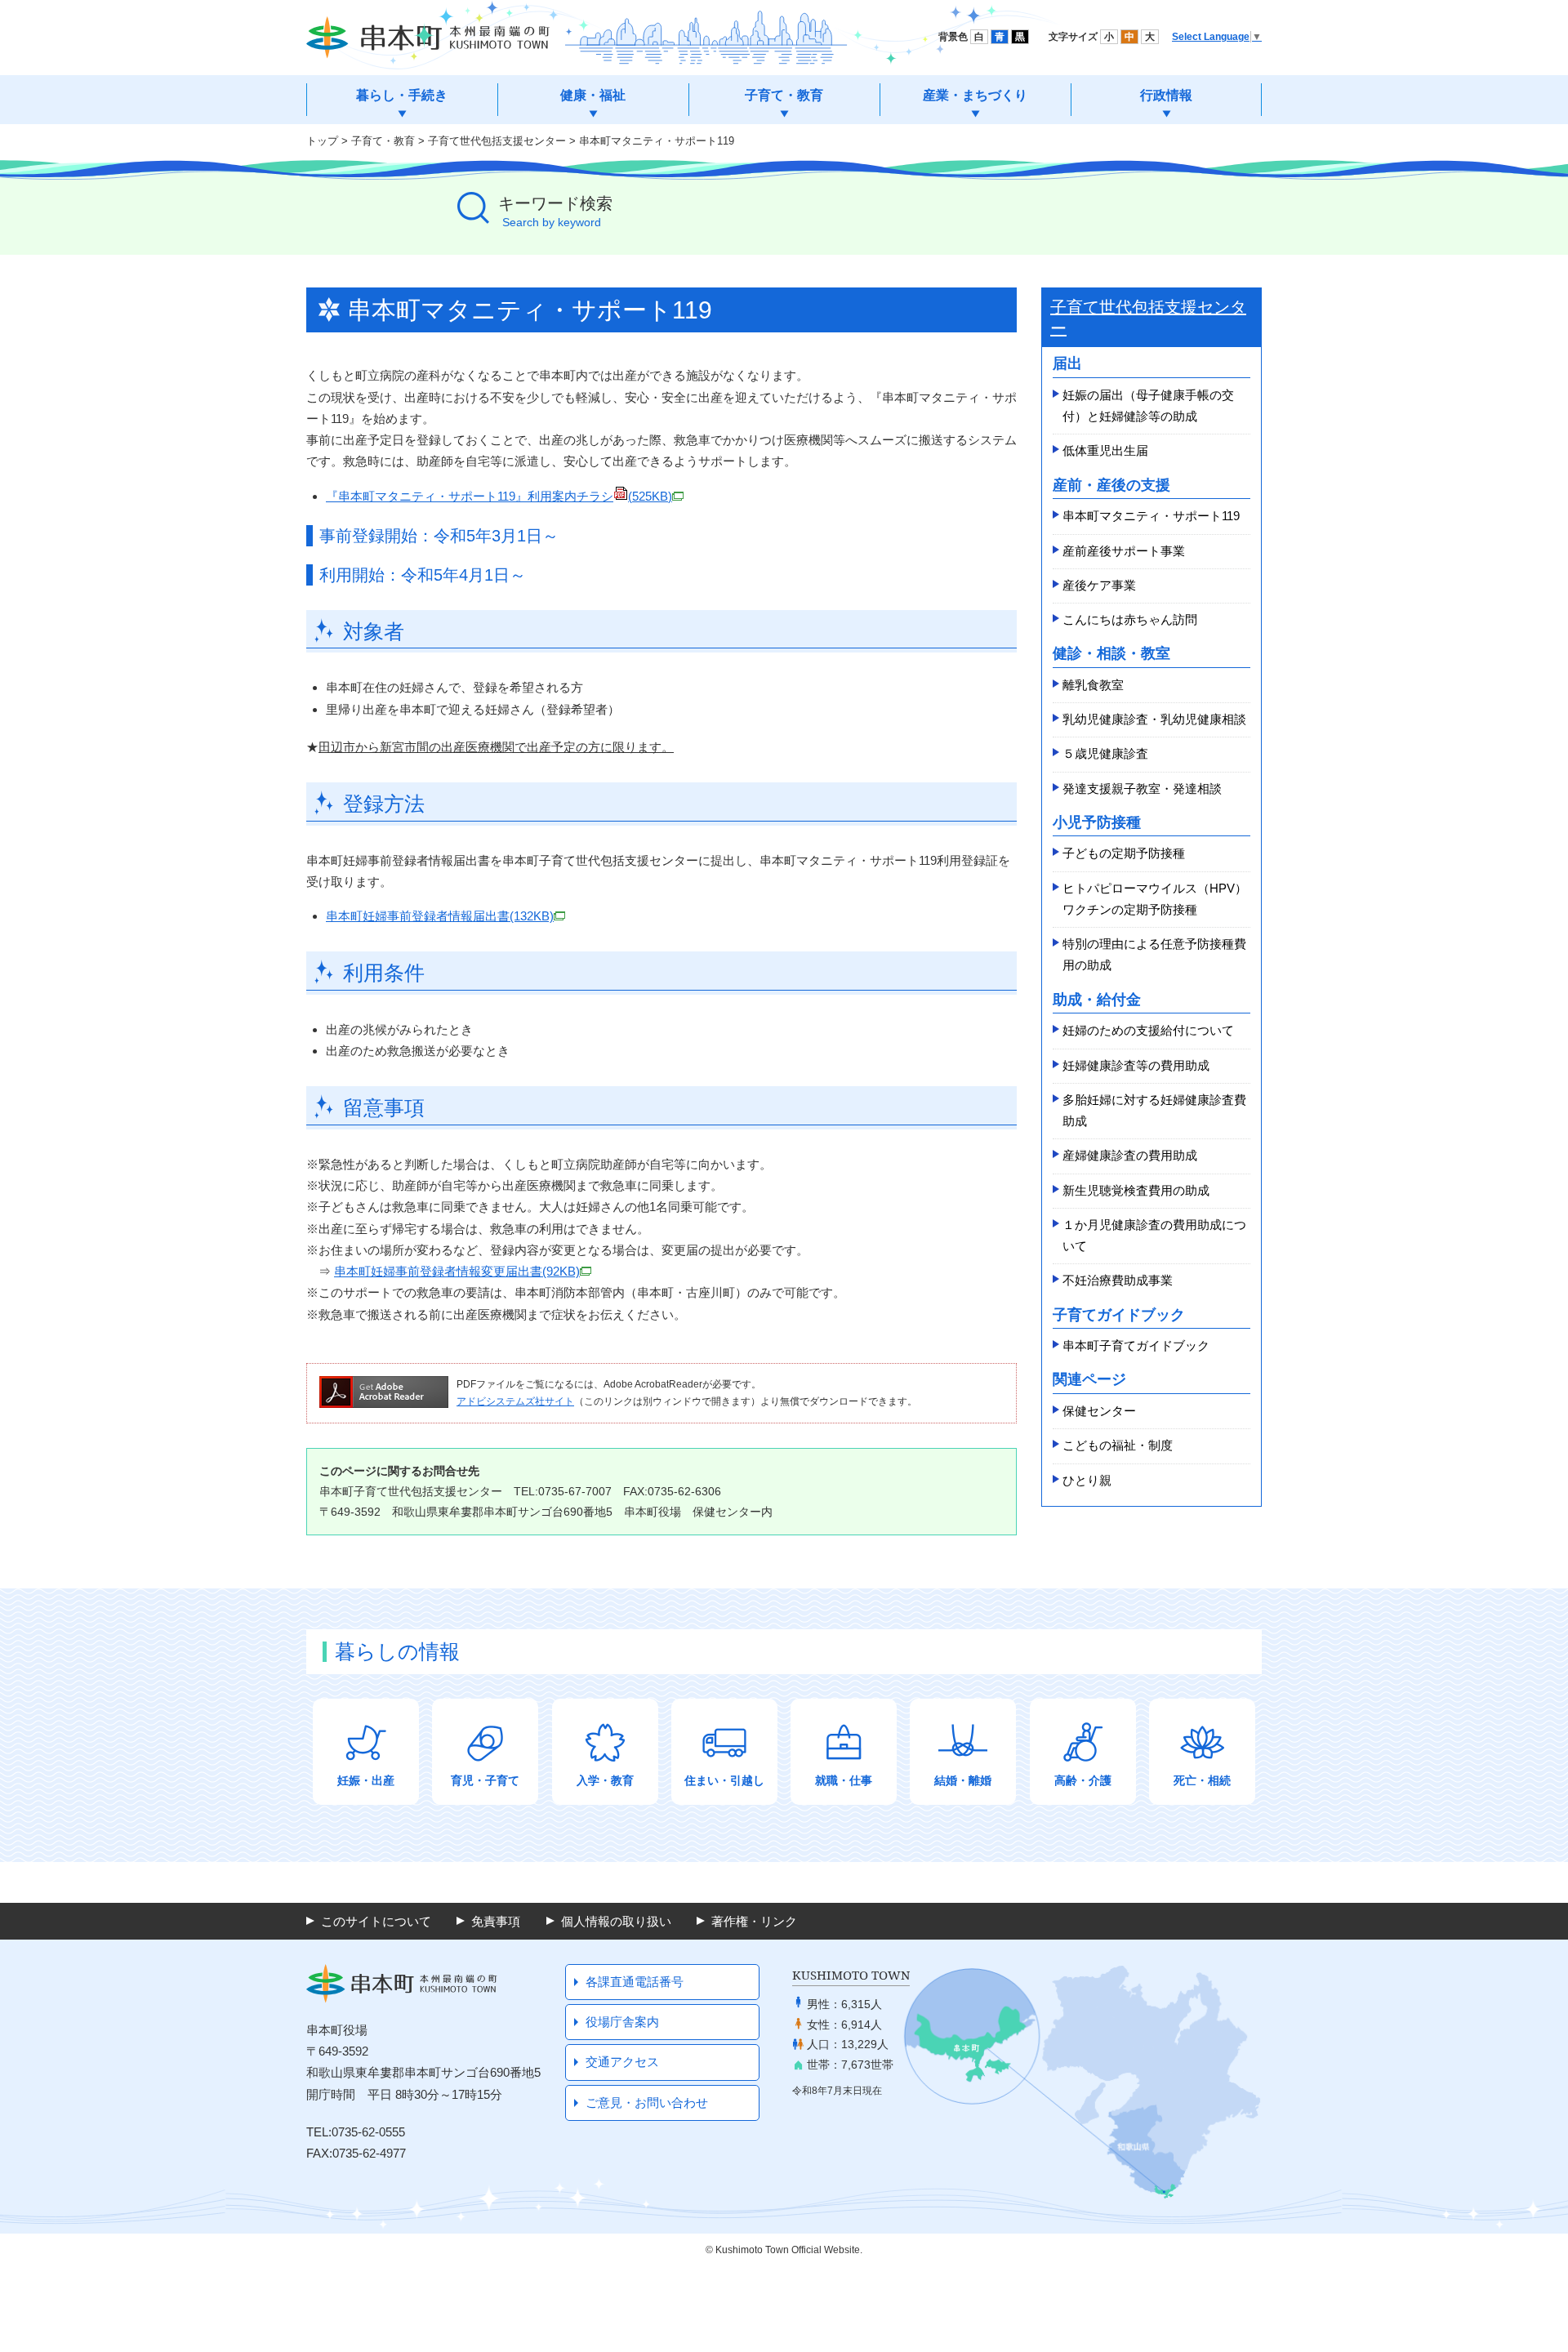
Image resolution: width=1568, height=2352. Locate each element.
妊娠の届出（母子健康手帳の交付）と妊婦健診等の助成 (1148, 405)
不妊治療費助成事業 (1118, 1280)
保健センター (1099, 1411)
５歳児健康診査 (1105, 753)
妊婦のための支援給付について (1148, 1030)
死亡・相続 (1202, 1780)
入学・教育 (605, 1780)
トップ (322, 141)
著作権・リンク (754, 1921)
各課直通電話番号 (635, 1982)
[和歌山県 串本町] (428, 38)
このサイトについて (376, 1921)
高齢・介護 (1083, 1780)
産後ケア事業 (1099, 585)
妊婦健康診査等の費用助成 (1136, 1065)
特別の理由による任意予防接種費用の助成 (1154, 954)
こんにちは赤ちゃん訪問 (1130, 619)
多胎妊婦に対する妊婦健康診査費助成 (1154, 1110)
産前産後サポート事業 (1124, 551)
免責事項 (496, 1921)
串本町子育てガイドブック (1136, 1345)
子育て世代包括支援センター (497, 141)
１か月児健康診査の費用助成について (1154, 1235)
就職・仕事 (844, 1780)
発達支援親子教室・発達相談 (1142, 788)
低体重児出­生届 (1105, 450)
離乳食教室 (1093, 685)
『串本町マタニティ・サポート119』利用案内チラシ (499, 496)
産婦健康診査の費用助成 (1130, 1155)
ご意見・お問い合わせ (647, 2103)
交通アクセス (622, 2062)
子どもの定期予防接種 (1124, 853)
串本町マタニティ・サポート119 (1151, 516)
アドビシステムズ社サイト (515, 1401)
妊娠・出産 (366, 1780)
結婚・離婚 (963, 1780)
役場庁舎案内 (622, 2022)
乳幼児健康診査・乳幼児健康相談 (1154, 719)
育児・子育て (485, 1780)
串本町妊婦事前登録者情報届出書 (440, 916)
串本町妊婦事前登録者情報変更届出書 (457, 1271)
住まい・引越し (724, 1780)
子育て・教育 (383, 141)
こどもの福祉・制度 (1118, 1445)
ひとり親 (1087, 1480)
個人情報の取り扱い (616, 1921)
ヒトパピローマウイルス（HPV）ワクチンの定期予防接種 (1155, 899)
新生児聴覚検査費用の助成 (1136, 1190)
